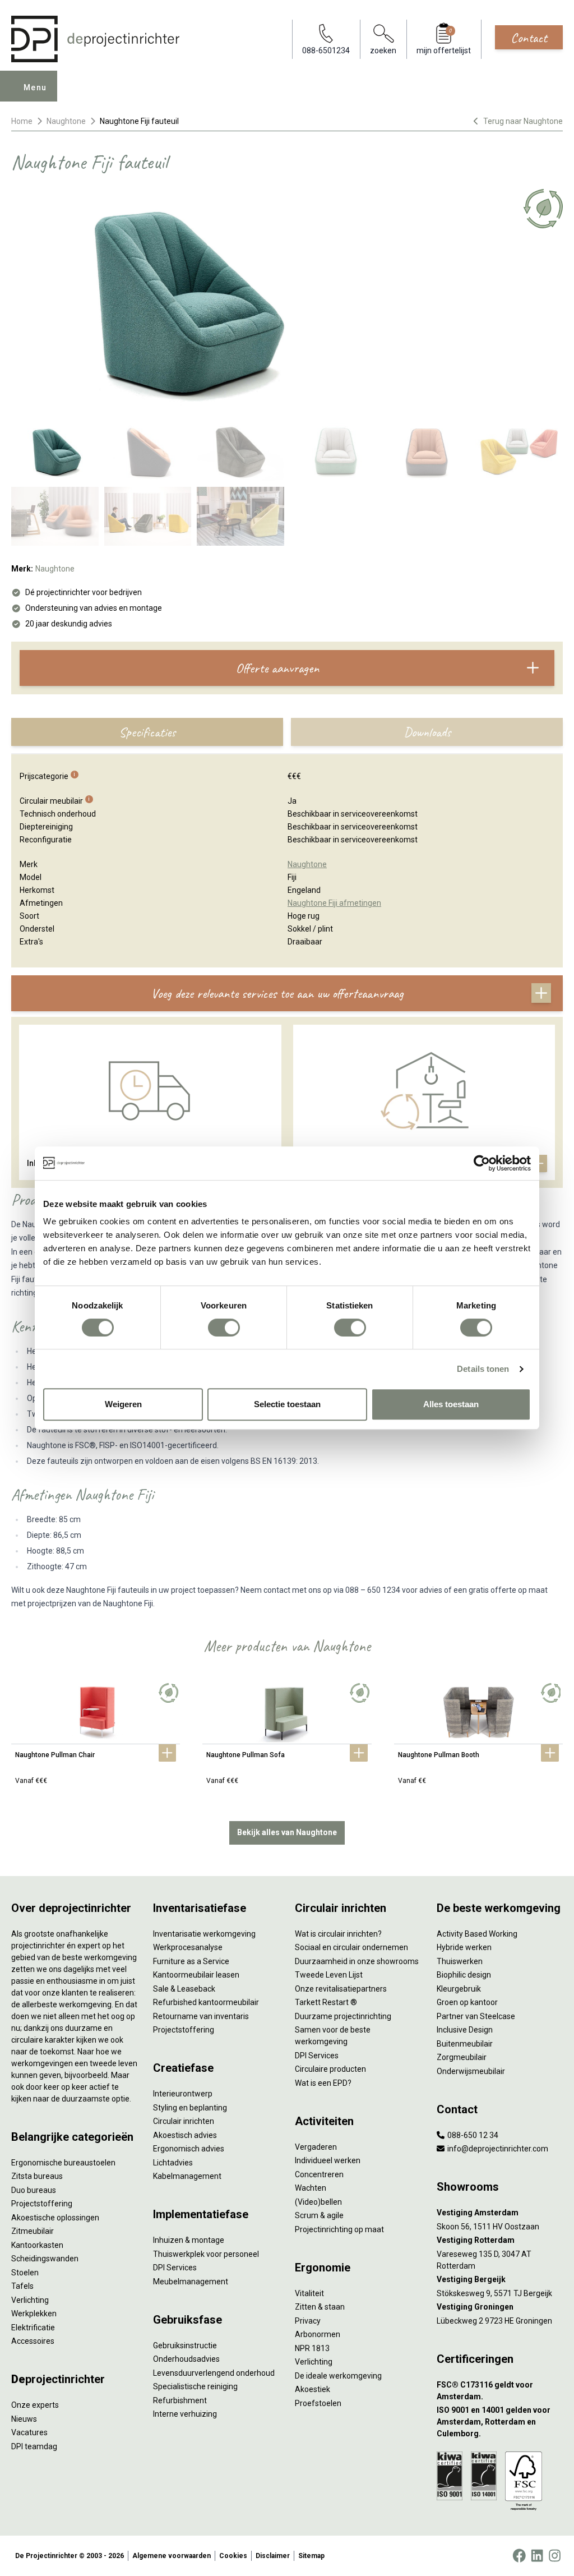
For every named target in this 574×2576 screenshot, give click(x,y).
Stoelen (25, 2273)
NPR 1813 (312, 2348)
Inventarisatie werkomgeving (204, 1934)
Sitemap (311, 2556)
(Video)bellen (318, 2202)
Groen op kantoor (467, 2002)
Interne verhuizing (185, 2414)
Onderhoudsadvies (186, 2359)
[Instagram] (555, 2556)
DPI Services (175, 2268)
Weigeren (123, 1404)
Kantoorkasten (37, 2245)
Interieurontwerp (183, 2094)
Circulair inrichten (184, 2121)
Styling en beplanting (190, 2108)
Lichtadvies (173, 2163)
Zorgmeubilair (462, 2057)
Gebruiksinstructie (185, 2345)
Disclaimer (273, 2556)
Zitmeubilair (33, 2231)
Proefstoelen (318, 2403)
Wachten (311, 2188)
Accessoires (33, 2341)
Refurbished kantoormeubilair (206, 2002)
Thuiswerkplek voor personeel (206, 2254)
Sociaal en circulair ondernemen (351, 1947)
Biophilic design (464, 1975)
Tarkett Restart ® (326, 2002)
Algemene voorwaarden (172, 2556)
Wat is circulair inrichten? (338, 1934)
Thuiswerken (460, 1961)
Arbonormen (318, 2334)
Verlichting (30, 2300)
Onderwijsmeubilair (471, 2071)
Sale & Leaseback (184, 1989)
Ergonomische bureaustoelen (63, 2163)
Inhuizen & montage (189, 2240)
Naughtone (66, 121)
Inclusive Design (465, 2030)
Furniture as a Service (191, 1961)
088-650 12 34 (472, 2135)
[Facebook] (519, 2556)
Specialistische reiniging (195, 2386)
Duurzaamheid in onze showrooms (357, 1961)
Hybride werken (464, 1947)
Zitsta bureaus (37, 2176)
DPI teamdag (34, 2446)
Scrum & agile (319, 2215)
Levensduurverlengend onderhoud (214, 2373)
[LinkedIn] (537, 2556)
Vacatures (29, 2432)
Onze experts (35, 2405)
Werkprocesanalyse (188, 1947)
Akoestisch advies (185, 2135)
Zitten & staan (320, 2307)
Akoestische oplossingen (55, 2218)
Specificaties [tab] (147, 732)
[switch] (224, 1328)
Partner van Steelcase (476, 2016)
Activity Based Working (477, 1934)
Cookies (233, 2556)
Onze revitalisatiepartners (341, 1989)
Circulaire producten (330, 2069)
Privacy (308, 2321)
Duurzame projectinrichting (343, 2016)
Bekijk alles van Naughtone (287, 1832)
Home (22, 121)
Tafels (22, 2286)
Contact (529, 38)
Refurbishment (180, 2400)
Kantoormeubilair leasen (196, 1975)
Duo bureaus (34, 2190)
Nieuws (24, 2419)
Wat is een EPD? (323, 2083)
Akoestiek (313, 2389)
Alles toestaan (451, 1404)
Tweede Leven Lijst (329, 1975)
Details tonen (483, 1369)
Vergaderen (316, 2147)
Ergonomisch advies (189, 2149)
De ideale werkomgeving (338, 2376)
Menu (35, 87)
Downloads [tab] (427, 732)
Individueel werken (328, 2160)
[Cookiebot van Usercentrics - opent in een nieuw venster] (482, 1163)
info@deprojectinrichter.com (497, 2149)
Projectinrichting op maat (339, 2229)
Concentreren (319, 2174)
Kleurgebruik (459, 1989)
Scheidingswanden (45, 2259)
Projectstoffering (42, 2204)
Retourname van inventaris (201, 2016)
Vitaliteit (309, 2293)
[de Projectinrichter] (95, 39)
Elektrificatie (33, 2328)
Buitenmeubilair (465, 2044)
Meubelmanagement (191, 2282)
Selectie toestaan (287, 1404)
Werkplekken (34, 2314)
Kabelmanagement (187, 2176)
